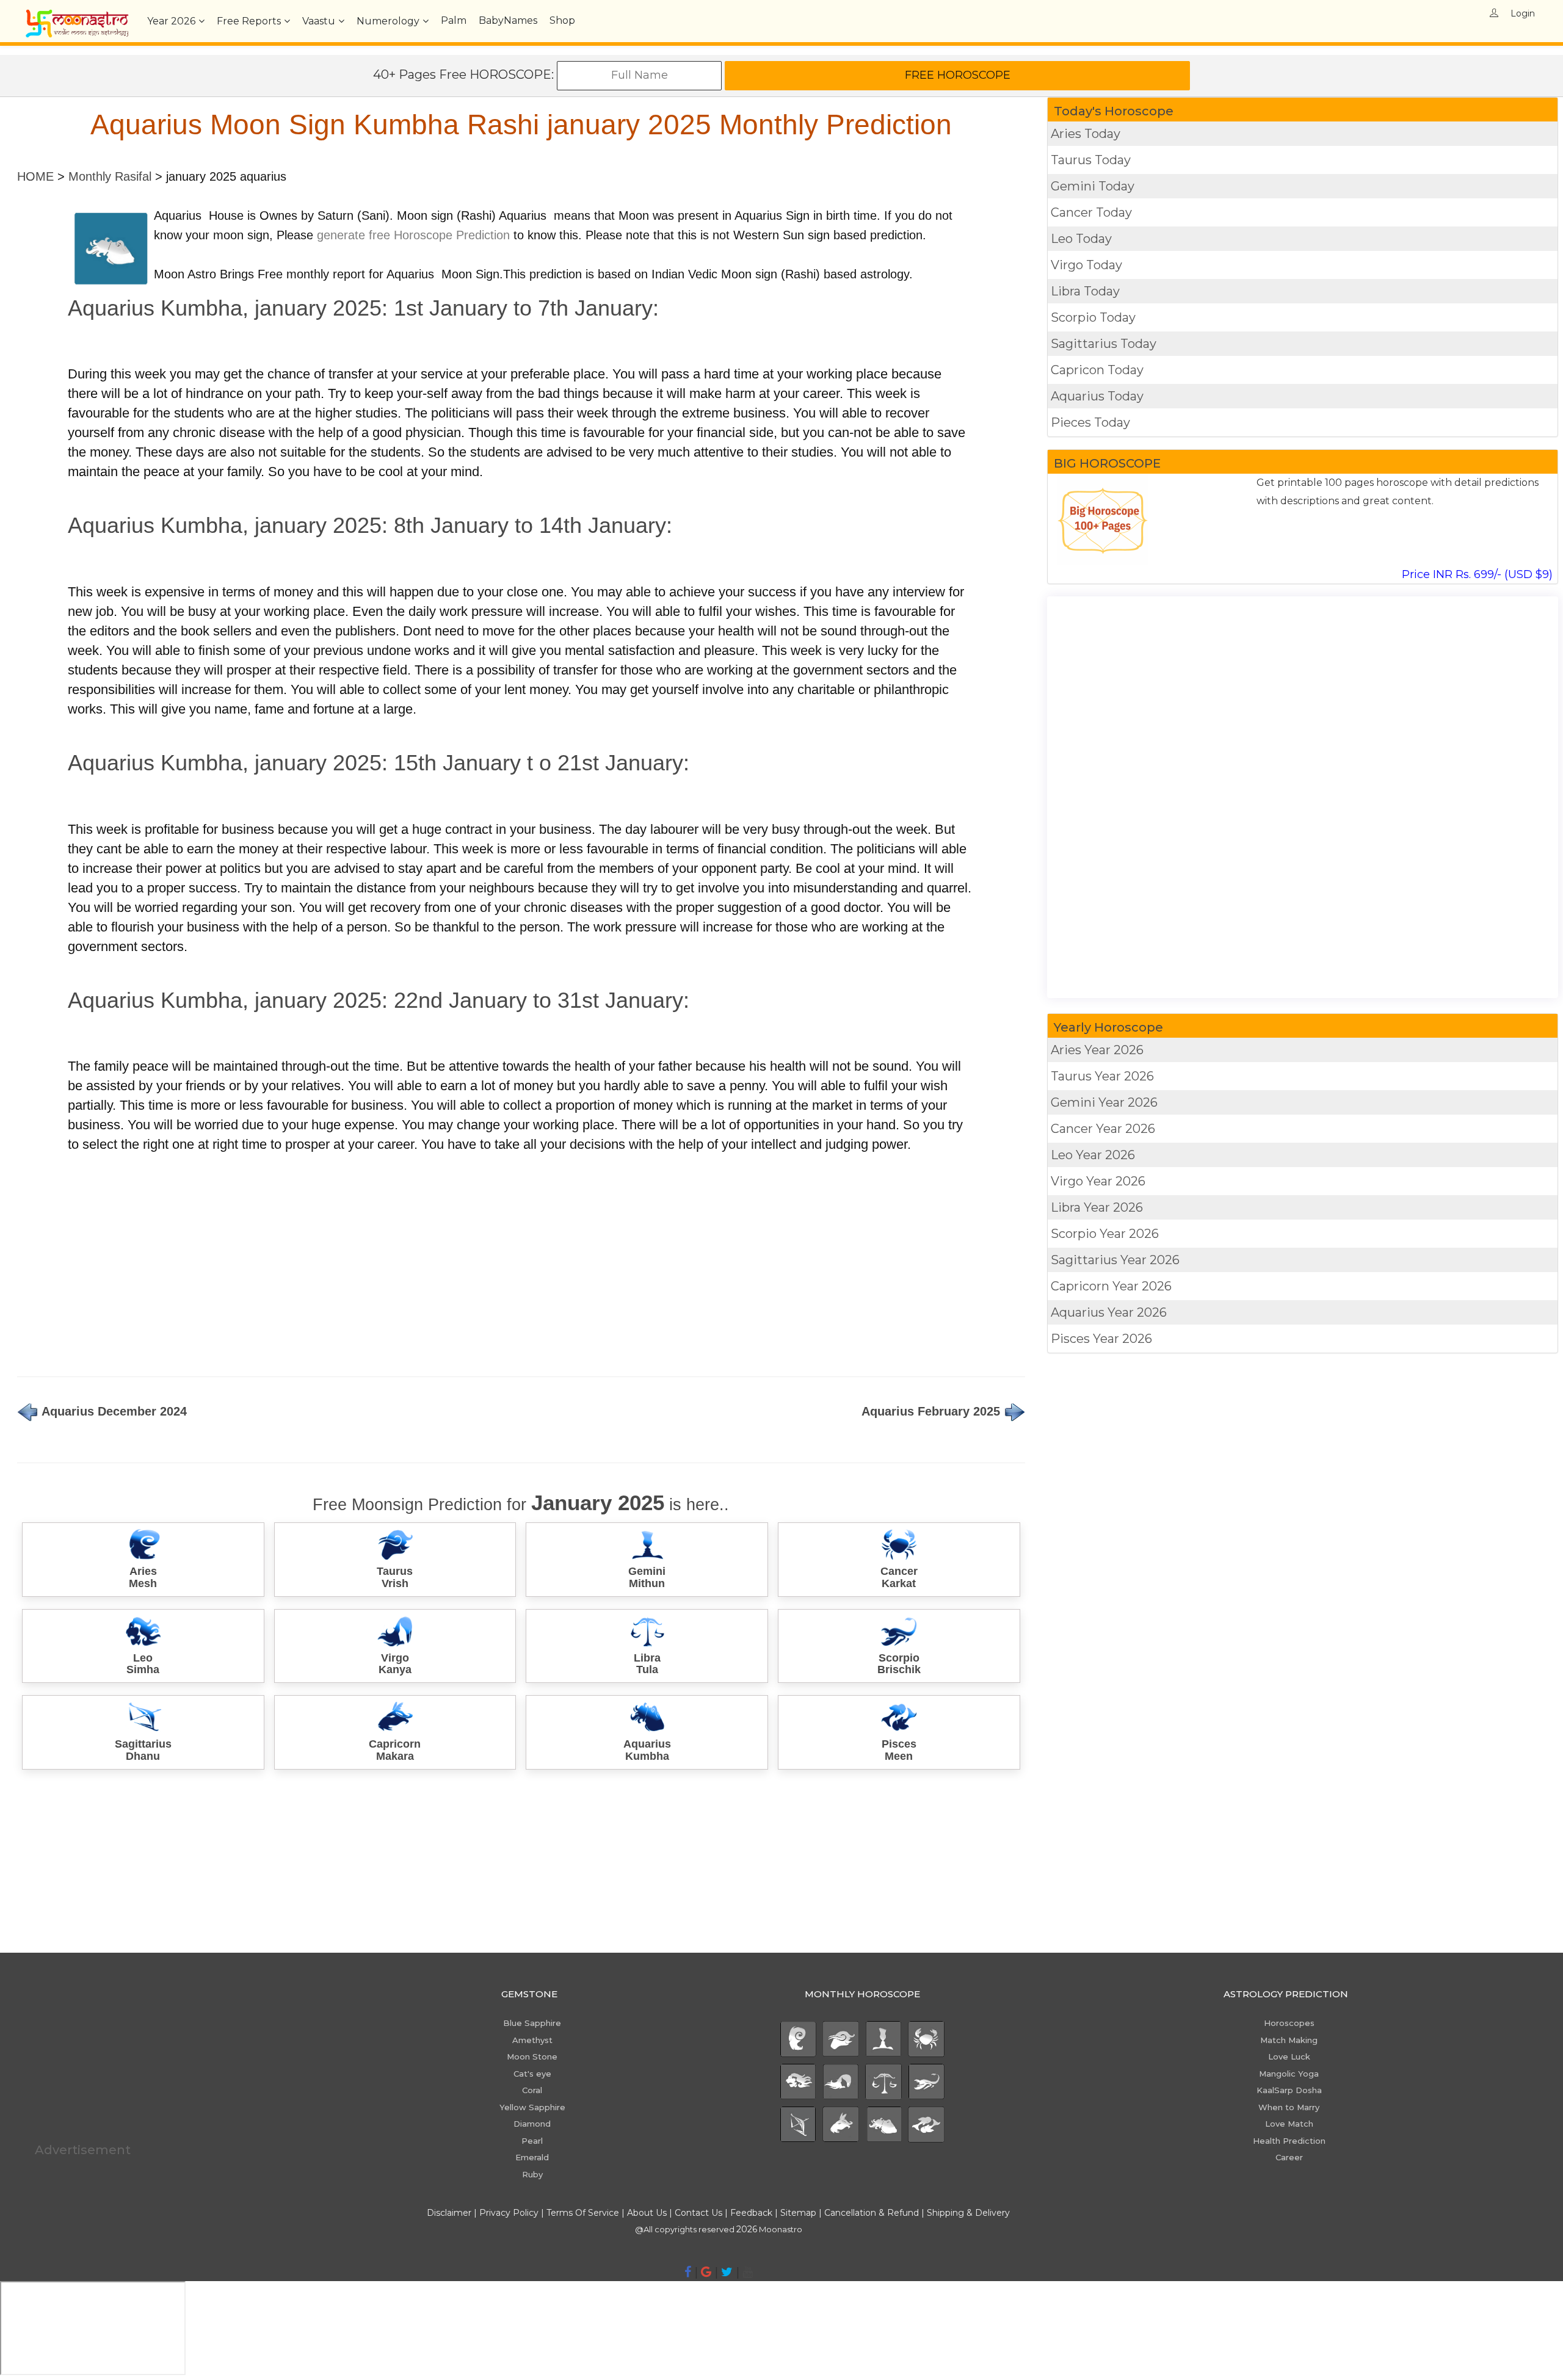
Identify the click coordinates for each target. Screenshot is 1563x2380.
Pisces (1101, 1339)
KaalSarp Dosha (1289, 2090)
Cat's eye (532, 2074)
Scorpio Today (1093, 317)
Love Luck (1289, 2056)
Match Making (1289, 2040)
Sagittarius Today (1104, 344)
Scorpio (1105, 1234)
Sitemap (800, 2213)
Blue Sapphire (532, 2023)
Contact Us (698, 2213)
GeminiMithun (647, 1577)
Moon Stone (532, 2056)
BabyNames (508, 20)
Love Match (1289, 2124)
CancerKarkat (899, 1577)
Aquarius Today (1097, 396)
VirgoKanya (395, 1664)
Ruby (532, 2174)
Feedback (751, 2213)
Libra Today (1085, 291)
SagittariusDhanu (143, 1750)
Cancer (1103, 1129)
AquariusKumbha (647, 1750)
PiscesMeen (899, 1750)
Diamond (532, 2124)
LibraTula (647, 1664)
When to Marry (1289, 2107)
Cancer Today (1091, 212)
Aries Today (1086, 134)
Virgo (1098, 1181)
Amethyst (532, 2040)
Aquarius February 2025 (933, 1411)
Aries (1097, 1050)
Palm (454, 20)
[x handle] (727, 2272)
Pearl (532, 2141)
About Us (647, 2213)
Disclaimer (449, 2213)
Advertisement (83, 2150)
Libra (1097, 1207)
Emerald (532, 2157)
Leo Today (1081, 239)
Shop (562, 20)
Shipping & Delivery (968, 2213)
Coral (532, 2090)
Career (1289, 2157)
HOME (35, 176)
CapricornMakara (395, 1750)
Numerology (388, 21)
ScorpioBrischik (899, 1664)
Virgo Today (1086, 265)
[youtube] (748, 2272)
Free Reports (249, 21)
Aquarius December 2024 (113, 1411)
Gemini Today (1093, 186)
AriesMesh (143, 1577)
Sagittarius (1115, 1260)
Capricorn (1111, 1286)
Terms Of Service (583, 2213)
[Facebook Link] (688, 2272)
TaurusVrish (395, 1577)
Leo (1093, 1155)
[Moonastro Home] (77, 15)
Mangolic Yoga (1289, 2074)
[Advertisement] (383, 1259)
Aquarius (1109, 1312)
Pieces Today (1090, 422)
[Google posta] (706, 2272)
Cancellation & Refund (872, 2213)
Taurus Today (1091, 160)
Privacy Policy (509, 2213)
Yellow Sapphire (532, 2107)
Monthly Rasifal (110, 176)
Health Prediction (1289, 2141)
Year (171, 21)
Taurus (1102, 1076)
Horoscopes (1289, 2023)
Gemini (1104, 1102)
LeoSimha (143, 1664)
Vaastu (319, 21)
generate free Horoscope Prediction (413, 235)
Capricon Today (1097, 370)
